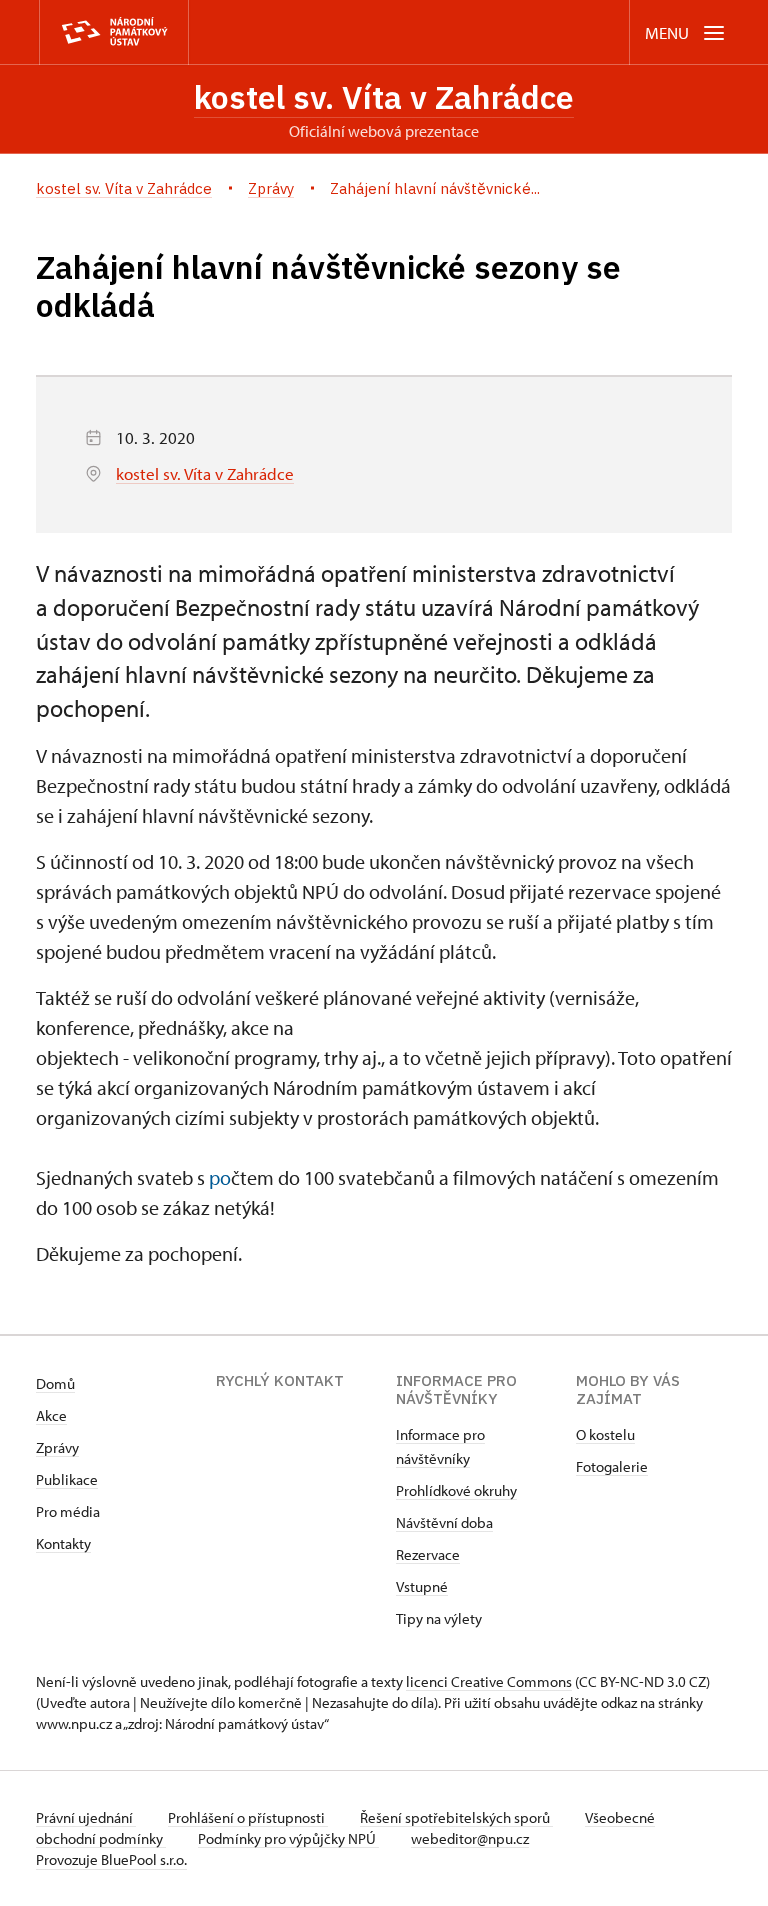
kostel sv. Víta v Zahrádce (384, 97)
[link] (220, 1177)
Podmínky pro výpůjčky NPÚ (288, 1838)
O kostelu (605, 1434)
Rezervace (428, 1554)
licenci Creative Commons (489, 1681)
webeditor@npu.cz (470, 1838)
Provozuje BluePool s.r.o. (111, 1859)
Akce (51, 1415)
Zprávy (57, 1447)
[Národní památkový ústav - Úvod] (114, 32)
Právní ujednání (86, 1817)
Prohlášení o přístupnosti (248, 1817)
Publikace (67, 1479)
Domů (55, 1383)
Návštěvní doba (444, 1522)
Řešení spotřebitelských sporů (456, 1817)
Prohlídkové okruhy (456, 1490)
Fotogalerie (612, 1466)
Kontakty (63, 1543)
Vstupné (422, 1586)
